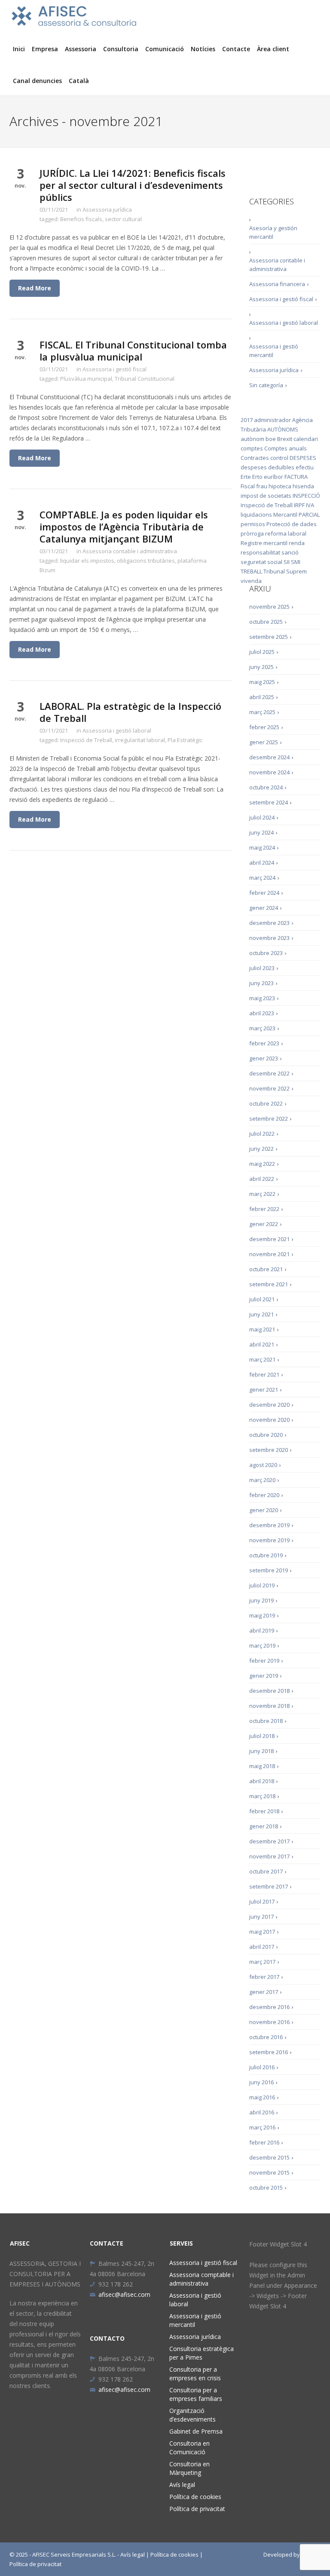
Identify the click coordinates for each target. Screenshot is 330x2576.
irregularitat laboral (140, 740)
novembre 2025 (269, 607)
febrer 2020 (264, 1495)
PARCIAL (309, 515)
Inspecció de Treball (86, 740)
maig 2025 (262, 682)
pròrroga (252, 533)
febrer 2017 (264, 1977)
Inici (19, 49)
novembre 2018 (269, 1706)
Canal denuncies (37, 81)
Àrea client (273, 49)
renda (297, 543)
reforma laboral (286, 533)
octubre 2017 (266, 1871)
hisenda (303, 486)
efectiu (305, 467)
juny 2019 (261, 1600)
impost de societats (266, 496)
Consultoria (121, 49)
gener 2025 (264, 742)
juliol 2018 (262, 1736)
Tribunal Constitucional (145, 379)
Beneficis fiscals (81, 219)
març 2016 (262, 2127)
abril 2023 (262, 1013)
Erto (257, 477)
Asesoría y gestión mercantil (273, 232)
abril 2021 (262, 1344)
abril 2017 (262, 1947)
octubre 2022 (266, 1103)
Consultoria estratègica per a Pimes (202, 2353)
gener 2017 (264, 1992)
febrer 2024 (264, 893)
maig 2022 (262, 1164)
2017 (247, 420)
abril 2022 (262, 1179)
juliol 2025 (262, 652)
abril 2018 (262, 1781)
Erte (246, 477)
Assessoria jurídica (107, 210)
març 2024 (262, 878)
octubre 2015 (266, 2188)
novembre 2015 (269, 2172)
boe (271, 439)
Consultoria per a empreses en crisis (195, 2374)
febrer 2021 (264, 1374)
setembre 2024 (269, 802)
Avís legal (182, 2485)
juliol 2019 (262, 1585)
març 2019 (262, 1645)
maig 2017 (262, 1932)
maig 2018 (262, 1766)
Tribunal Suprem (285, 571)
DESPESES (303, 458)
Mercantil (285, 515)
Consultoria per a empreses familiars (196, 2394)
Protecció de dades (292, 524)
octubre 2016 (266, 2037)
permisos (253, 524)
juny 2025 (261, 667)
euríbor (273, 477)
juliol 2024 (262, 817)
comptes (252, 448)
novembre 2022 (269, 1088)
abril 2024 (262, 863)
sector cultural (123, 219)
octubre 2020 (266, 1435)
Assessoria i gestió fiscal (115, 369)
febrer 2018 (264, 1811)
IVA (310, 505)
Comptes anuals (286, 448)
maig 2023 (262, 998)
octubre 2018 (266, 1721)
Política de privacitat (197, 2509)
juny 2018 (261, 1751)
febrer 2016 (264, 2142)
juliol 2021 (262, 1299)
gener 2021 (264, 1390)
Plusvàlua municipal (86, 379)
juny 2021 (261, 1314)
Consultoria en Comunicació (189, 2448)
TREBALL (251, 571)
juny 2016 (261, 2082)
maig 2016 (262, 2097)
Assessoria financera (277, 284)
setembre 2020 (269, 1450)
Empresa (45, 49)
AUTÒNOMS (283, 429)
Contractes (255, 458)
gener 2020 (264, 1510)
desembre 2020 (269, 1405)
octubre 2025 (266, 622)
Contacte (236, 49)
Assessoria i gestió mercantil (274, 351)
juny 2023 (261, 983)
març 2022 (262, 1194)
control (279, 458)
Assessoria (81, 49)
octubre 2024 (266, 787)
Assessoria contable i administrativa (130, 551)
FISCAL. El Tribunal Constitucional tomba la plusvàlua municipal (133, 351)
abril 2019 (262, 1630)
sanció (290, 552)
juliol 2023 (262, 968)
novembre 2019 (269, 1540)
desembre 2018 (269, 1691)
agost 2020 (263, 1465)
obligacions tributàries (146, 561)
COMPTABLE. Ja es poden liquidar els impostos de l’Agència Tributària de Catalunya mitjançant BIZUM (124, 527)
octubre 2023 (266, 953)
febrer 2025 (264, 727)
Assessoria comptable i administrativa (202, 2279)
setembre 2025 (269, 637)
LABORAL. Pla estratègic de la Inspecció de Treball (130, 712)
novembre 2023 (269, 938)
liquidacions (256, 515)
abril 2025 (262, 697)
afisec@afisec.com (124, 2294)
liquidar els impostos (87, 561)
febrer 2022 (264, 1209)
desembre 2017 (269, 1841)
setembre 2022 (269, 1119)
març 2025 (262, 712)
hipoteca (280, 486)
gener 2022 (264, 1224)
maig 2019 (262, 1615)
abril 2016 (262, 2112)
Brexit (285, 439)
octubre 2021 (266, 1269)
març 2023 (262, 1028)
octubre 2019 (266, 1555)
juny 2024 (261, 832)
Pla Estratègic (185, 740)
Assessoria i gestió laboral (117, 730)
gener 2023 (264, 1058)
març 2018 (262, 1796)
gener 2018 (264, 1826)
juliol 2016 (262, 2067)
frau (262, 486)
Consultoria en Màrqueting (189, 2468)
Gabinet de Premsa (196, 2431)
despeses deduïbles (267, 467)
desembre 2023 (269, 923)
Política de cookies (195, 2497)
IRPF (299, 505)
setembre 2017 (269, 1886)
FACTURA (296, 477)
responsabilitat (260, 552)
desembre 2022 (269, 1073)
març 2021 (262, 1359)
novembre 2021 (269, 1254)
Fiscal (248, 486)
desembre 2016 (269, 2007)
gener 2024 (264, 908)
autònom (252, 439)
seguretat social (261, 562)
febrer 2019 (264, 1661)
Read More (35, 288)
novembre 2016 (269, 2022)
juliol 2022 (262, 1134)
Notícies (203, 49)
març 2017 (262, 1962)
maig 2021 (262, 1329)
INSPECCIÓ (306, 496)
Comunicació (165, 49)
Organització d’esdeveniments (192, 2415)
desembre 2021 (269, 1239)
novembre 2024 (269, 772)
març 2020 (262, 1480)
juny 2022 (261, 1149)
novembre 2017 (269, 1856)
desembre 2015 (269, 2157)
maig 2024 (262, 847)
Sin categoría (266, 385)
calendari (306, 439)
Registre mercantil (264, 543)
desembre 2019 (269, 1525)
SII (287, 562)
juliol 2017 (262, 1901)
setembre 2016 (269, 2052)
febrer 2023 (264, 1043)
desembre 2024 (269, 757)
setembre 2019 (269, 1570)
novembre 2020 (269, 1420)
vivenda (251, 581)
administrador (272, 420)
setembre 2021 (269, 1284)
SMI (296, 562)
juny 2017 (261, 1917)
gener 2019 (264, 1676)
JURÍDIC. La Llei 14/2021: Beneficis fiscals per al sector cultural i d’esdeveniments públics (133, 185)
